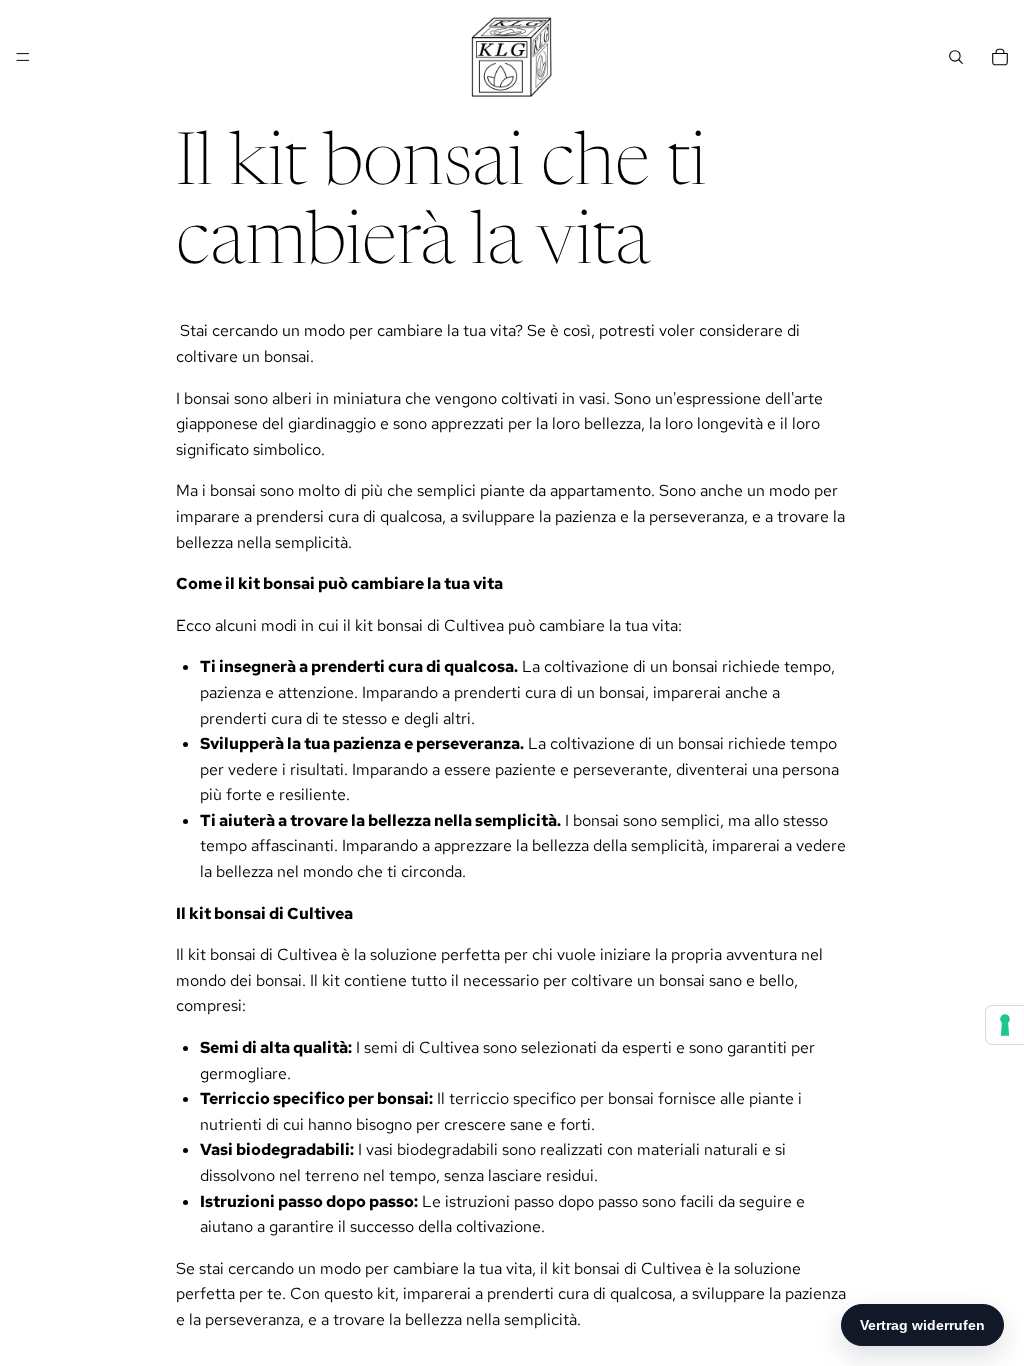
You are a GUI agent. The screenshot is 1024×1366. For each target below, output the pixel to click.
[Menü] (23, 57)
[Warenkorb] (1000, 57)
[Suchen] (956, 57)
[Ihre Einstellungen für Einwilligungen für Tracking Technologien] (1005, 1025)
